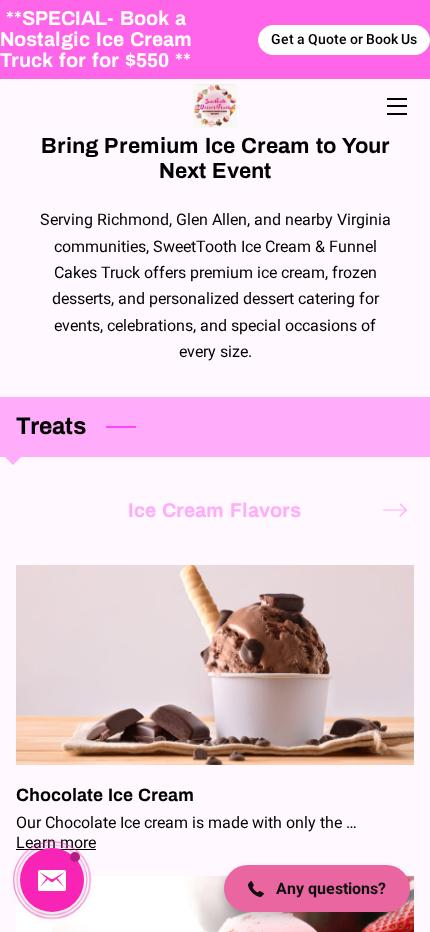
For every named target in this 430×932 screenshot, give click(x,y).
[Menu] (395, 106)
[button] (52, 880)
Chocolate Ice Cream (105, 795)
